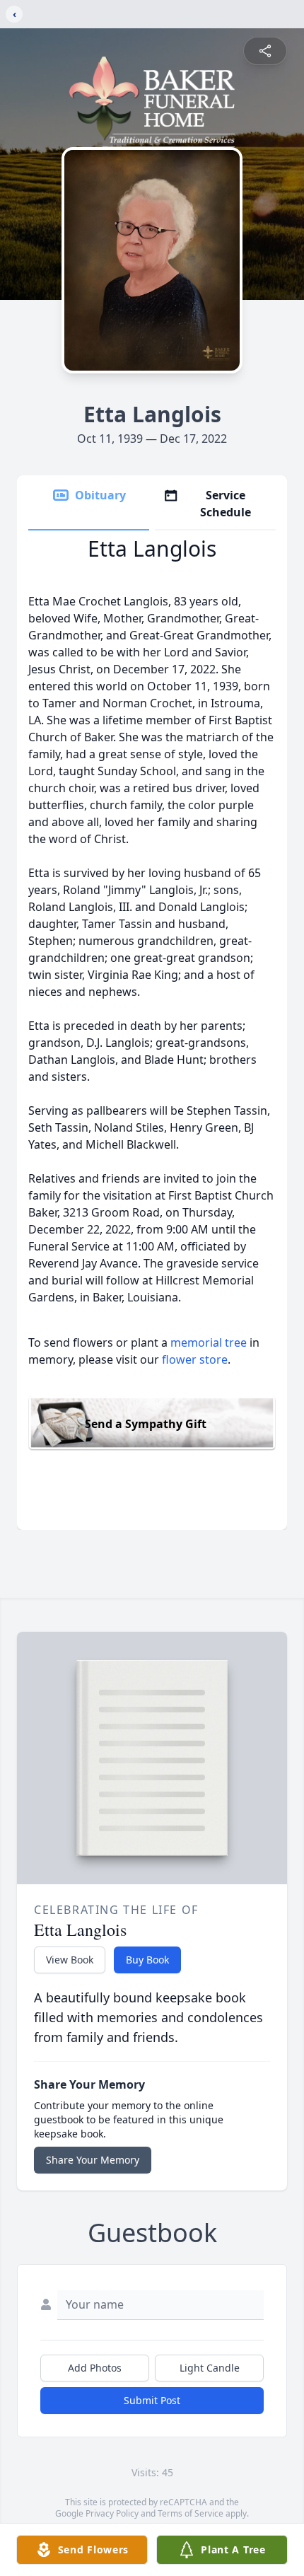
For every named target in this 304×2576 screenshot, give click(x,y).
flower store (195, 1359)
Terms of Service (191, 2513)
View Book (70, 1960)
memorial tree (209, 1342)
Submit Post (152, 2400)
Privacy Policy (112, 2513)
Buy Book (147, 1960)
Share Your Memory (93, 2160)
